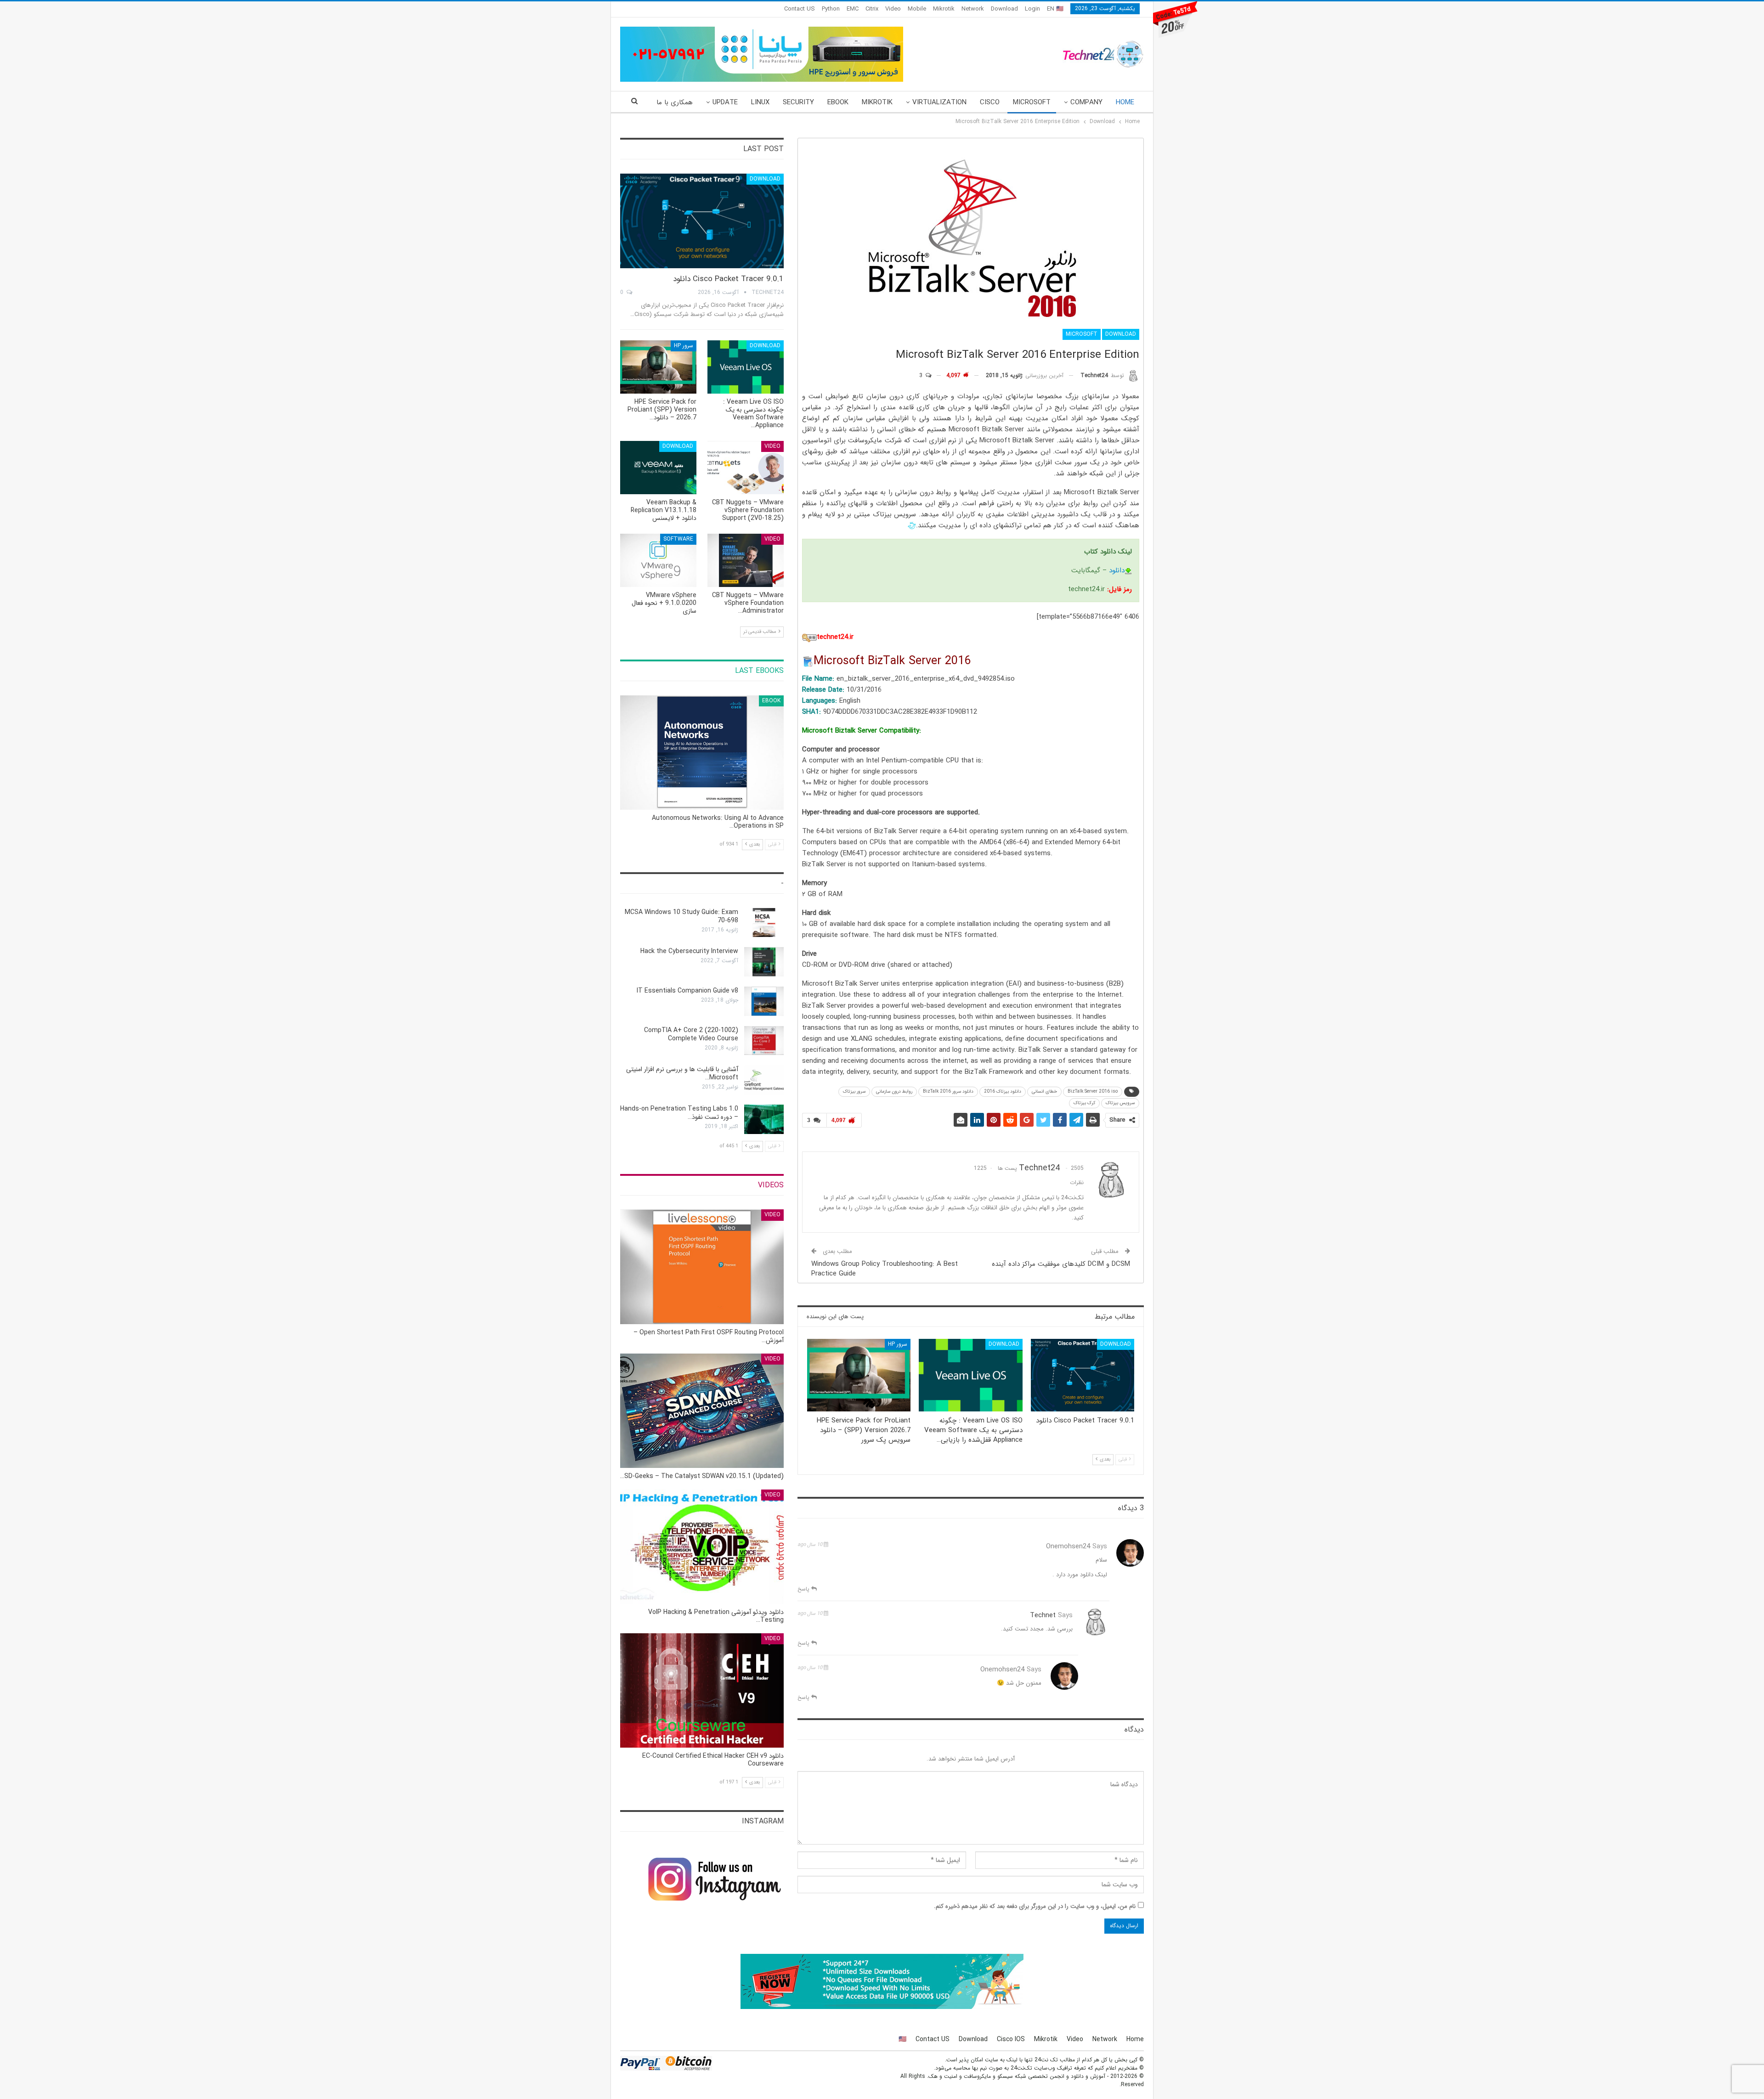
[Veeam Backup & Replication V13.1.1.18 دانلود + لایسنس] (658, 468)
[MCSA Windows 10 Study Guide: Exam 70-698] (764, 923)
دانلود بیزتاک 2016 (1003, 1092)
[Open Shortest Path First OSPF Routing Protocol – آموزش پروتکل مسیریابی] (702, 1267)
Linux (760, 102)
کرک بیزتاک (1084, 1103)
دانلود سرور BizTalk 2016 (948, 1092)
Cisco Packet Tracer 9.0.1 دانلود (728, 279)
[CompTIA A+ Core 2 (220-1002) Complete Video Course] (764, 1041)
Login (1032, 9)
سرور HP (898, 1344)
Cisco (990, 102)
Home (1125, 102)
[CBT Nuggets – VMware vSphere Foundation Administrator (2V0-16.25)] (746, 560)
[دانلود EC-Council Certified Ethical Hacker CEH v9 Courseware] (702, 1690)
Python (831, 9)
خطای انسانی (1044, 1092)
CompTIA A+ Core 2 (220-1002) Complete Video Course (691, 1034)
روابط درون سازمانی (894, 1092)
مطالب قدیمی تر (760, 632)
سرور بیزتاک (854, 1092)
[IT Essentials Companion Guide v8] (764, 1001)
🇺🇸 (902, 2039)
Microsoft (1032, 102)
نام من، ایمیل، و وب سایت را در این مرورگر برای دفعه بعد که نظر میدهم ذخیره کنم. (1035, 1906)
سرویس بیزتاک (1120, 1103)
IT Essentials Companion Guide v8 (687, 991)
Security (798, 102)
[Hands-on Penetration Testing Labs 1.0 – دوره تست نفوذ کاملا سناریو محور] (764, 1119)
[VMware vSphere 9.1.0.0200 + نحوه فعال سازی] (658, 560)
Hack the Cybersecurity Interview (689, 951)
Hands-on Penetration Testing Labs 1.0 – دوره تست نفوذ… (679, 1113)
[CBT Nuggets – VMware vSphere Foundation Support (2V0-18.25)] (746, 468)
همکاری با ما (675, 102)
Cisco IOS (1011, 2039)
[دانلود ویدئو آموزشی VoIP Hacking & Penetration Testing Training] (702, 1547)
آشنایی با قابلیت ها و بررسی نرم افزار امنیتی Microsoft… (682, 1073)
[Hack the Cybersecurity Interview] (764, 962)
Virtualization (939, 102)
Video (893, 9)
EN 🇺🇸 (1055, 9)
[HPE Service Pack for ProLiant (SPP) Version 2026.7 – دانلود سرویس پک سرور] (859, 1375)
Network (973, 9)
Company (1086, 102)
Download (1004, 9)
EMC (853, 9)
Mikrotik (944, 9)
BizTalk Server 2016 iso (1093, 1092)
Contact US (800, 9)
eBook (838, 102)
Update (725, 102)
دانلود (1117, 570)
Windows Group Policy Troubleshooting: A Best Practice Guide (885, 1269)
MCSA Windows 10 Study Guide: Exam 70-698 (681, 916)
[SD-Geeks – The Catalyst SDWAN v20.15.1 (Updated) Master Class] (702, 1411)
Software (678, 539)
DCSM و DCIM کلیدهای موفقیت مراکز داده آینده (1061, 1264)
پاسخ (804, 1589)
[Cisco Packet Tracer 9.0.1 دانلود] (1083, 1375)
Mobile (917, 9)
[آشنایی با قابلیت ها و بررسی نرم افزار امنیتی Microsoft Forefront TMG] (764, 1080)
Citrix (872, 9)
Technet (1043, 1615)
